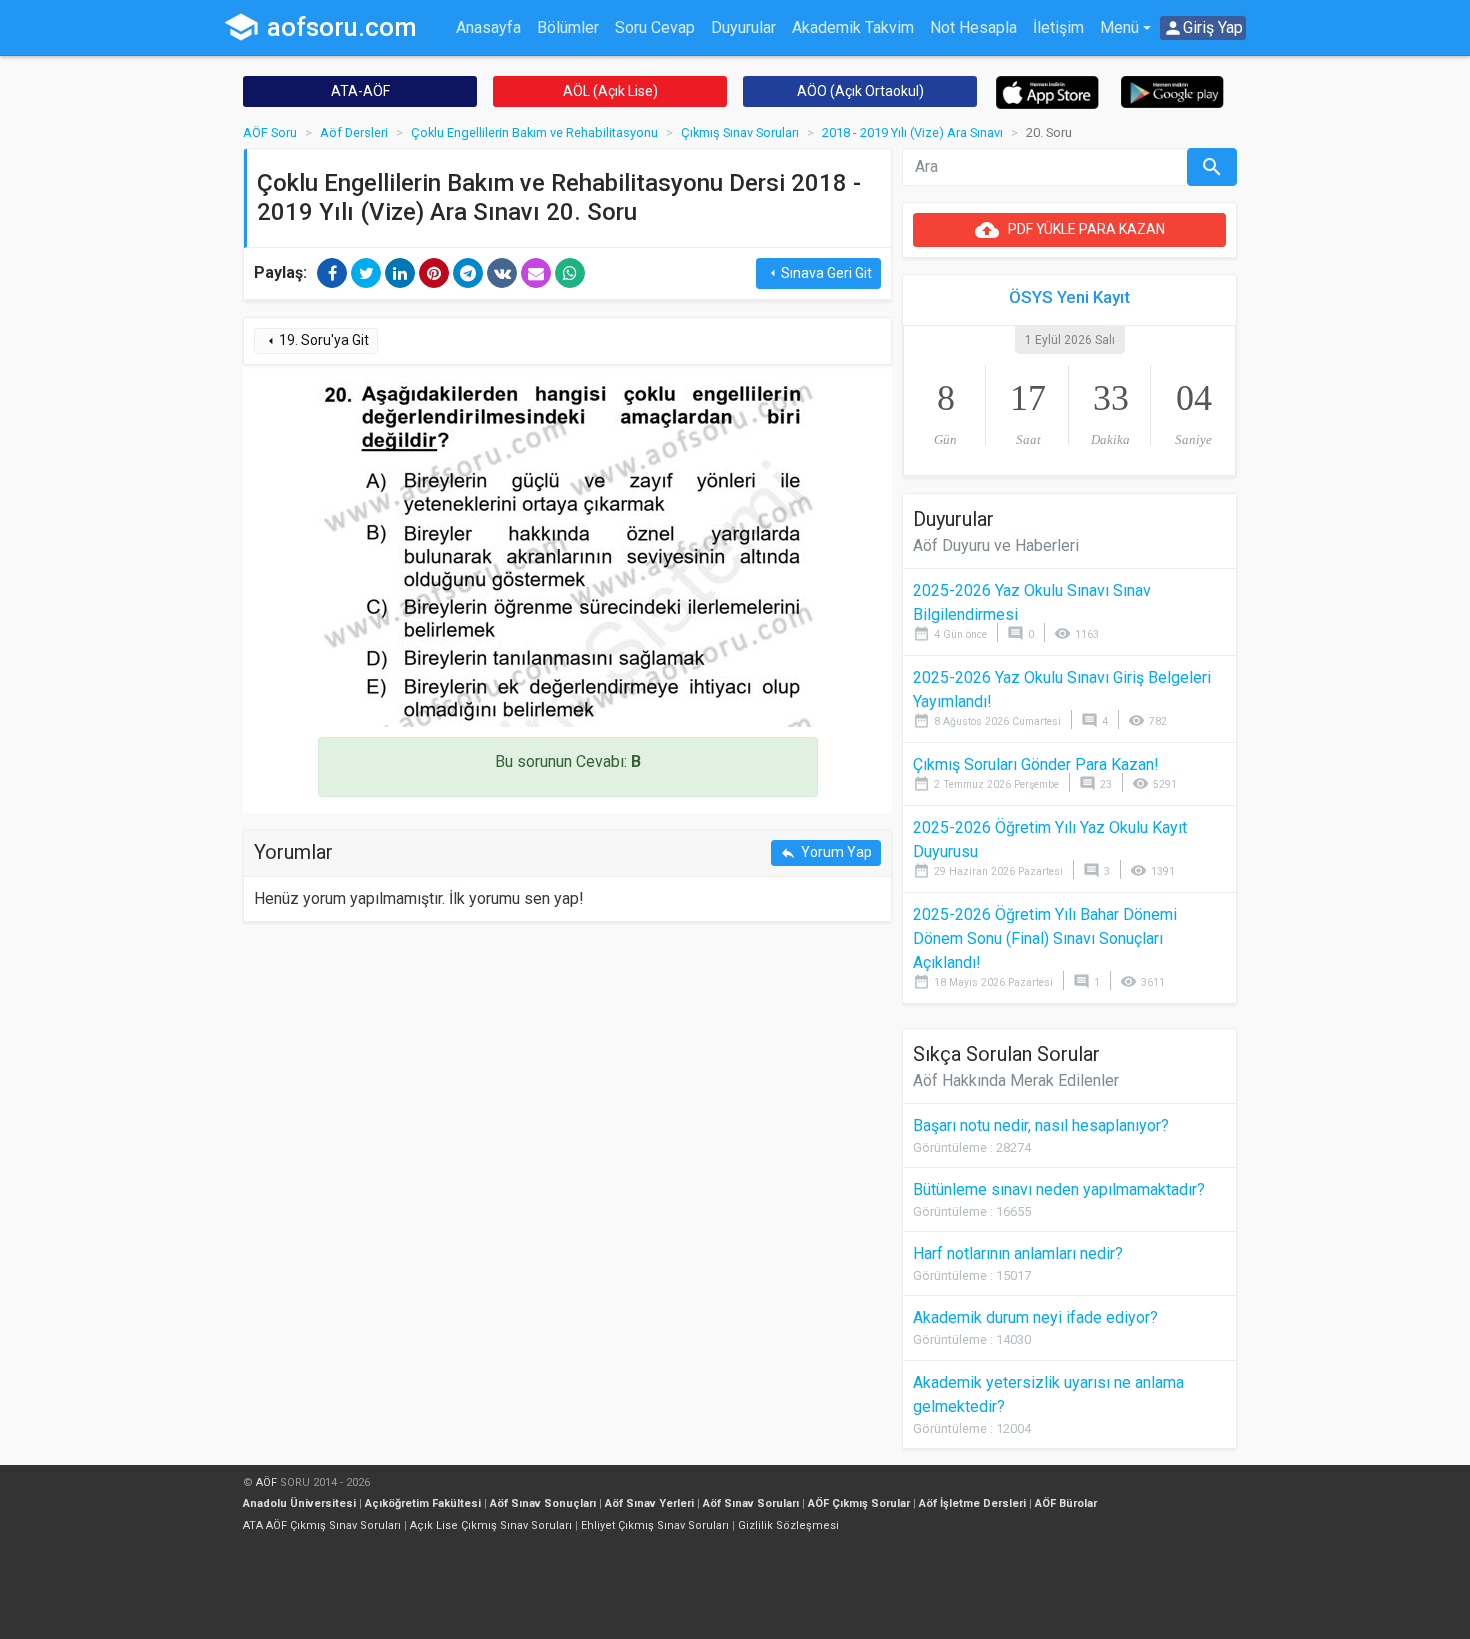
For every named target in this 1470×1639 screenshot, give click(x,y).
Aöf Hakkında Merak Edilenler (1016, 1080)
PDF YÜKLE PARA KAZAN (1070, 230)
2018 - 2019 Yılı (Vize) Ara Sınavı (912, 132)
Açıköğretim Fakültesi (423, 1503)
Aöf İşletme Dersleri (972, 1503)
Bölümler (568, 27)
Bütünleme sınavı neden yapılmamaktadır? (1059, 1189)
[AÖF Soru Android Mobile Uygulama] (1172, 90)
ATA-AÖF (360, 91)
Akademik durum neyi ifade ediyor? (1035, 1317)
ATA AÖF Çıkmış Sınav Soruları (322, 1525)
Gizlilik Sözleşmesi (788, 1525)
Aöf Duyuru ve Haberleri (996, 545)
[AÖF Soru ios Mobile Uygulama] (1047, 91)
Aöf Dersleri (354, 132)
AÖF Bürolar (1066, 1503)
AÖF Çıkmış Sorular (859, 1503)
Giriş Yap (1203, 28)
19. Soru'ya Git (316, 340)
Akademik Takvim (853, 27)
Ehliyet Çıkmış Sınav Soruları (655, 1525)
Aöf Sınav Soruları (751, 1503)
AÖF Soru (270, 132)
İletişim (1058, 27)
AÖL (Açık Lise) (610, 91)
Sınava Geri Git (818, 273)
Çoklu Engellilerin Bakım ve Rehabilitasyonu (534, 132)
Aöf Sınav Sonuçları (543, 1503)
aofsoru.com (320, 27)
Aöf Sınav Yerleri (649, 1503)
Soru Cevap (655, 27)
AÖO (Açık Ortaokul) (860, 91)
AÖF (266, 1482)
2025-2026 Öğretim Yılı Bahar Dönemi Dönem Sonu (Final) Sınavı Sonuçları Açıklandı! (1045, 938)
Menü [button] (1119, 27)
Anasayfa (488, 27)
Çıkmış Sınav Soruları (740, 132)
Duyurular (743, 27)
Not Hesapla (973, 27)
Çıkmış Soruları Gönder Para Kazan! (1036, 764)
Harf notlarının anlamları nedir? (1018, 1253)
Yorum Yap (826, 852)
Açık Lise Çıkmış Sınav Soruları (491, 1525)
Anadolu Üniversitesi (299, 1503)
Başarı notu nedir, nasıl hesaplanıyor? (1041, 1125)
